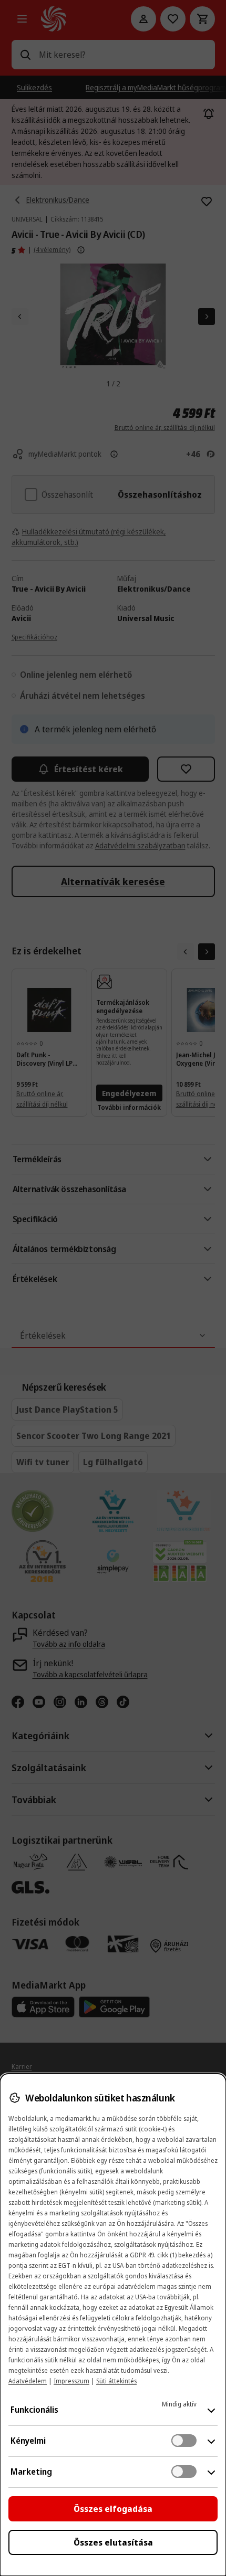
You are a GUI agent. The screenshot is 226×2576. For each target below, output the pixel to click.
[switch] (184, 2441)
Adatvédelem (28, 2381)
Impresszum (71, 2381)
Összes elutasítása (113, 2542)
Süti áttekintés (116, 2381)
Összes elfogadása (113, 2509)
